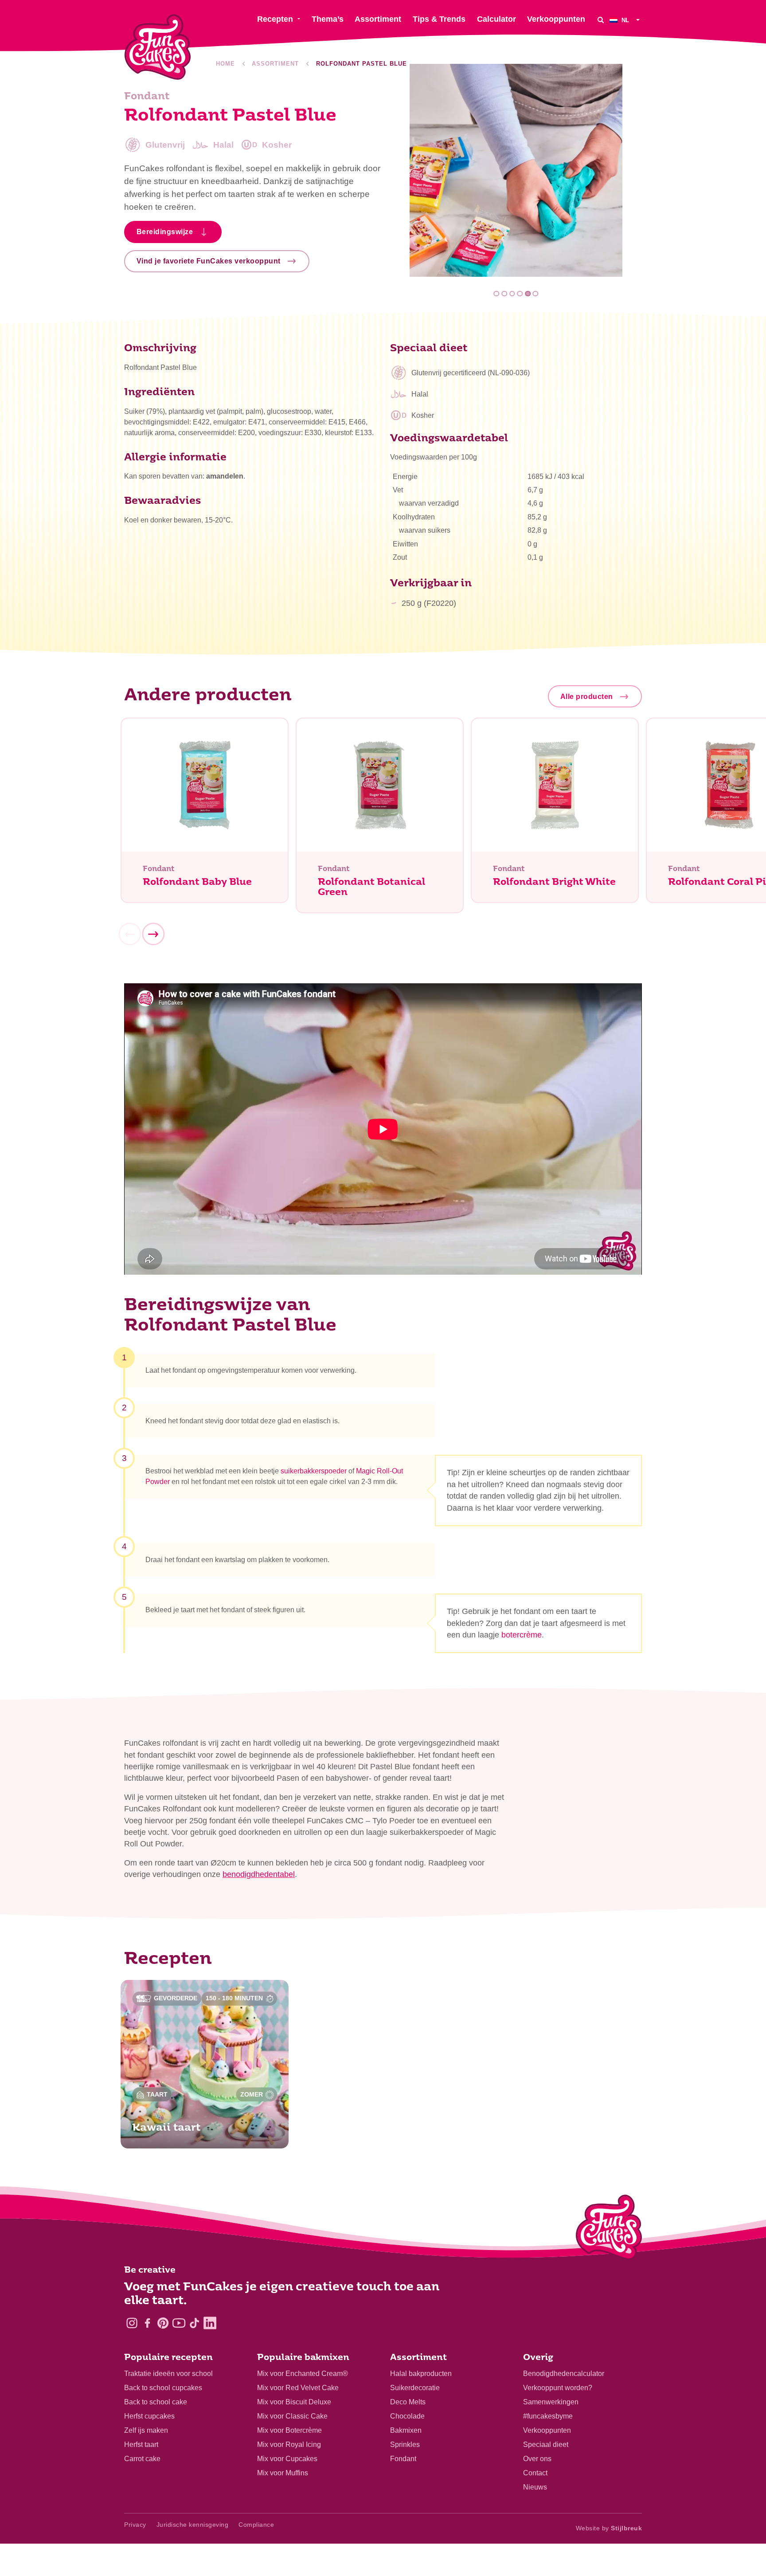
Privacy (135, 2525)
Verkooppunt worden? (558, 2388)
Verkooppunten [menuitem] (556, 19)
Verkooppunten (547, 2430)
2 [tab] (504, 294)
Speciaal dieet (546, 2444)
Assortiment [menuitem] (378, 19)
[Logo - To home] (609, 2229)
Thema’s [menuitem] (328, 19)
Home (225, 64)
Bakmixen (406, 2430)
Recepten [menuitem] (275, 19)
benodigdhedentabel (259, 1874)
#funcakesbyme (548, 2416)
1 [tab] (497, 294)
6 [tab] (536, 294)
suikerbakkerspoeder (314, 1471)
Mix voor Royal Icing (289, 2444)
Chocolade (407, 2416)
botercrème (522, 1635)
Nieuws (535, 2487)
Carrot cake (142, 2459)
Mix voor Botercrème (289, 2430)
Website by (609, 2528)
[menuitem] (626, 20)
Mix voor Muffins (283, 2473)
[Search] (601, 20)
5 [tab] (528, 294)
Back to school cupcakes (163, 2388)
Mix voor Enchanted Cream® (303, 2374)
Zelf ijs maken (146, 2430)
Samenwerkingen (551, 2402)
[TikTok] (194, 2323)
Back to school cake (156, 2402)
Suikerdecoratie (415, 2388)
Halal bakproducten (421, 2374)
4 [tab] (520, 294)
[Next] (153, 935)
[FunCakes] (158, 47)
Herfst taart (141, 2444)
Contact (535, 2473)
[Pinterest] (163, 2323)
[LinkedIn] (210, 2323)
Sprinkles (405, 2444)
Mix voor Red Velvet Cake (298, 2388)
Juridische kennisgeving (193, 2525)
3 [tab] (512, 294)
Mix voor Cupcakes (287, 2459)
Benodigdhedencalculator (564, 2374)
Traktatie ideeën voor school (168, 2374)
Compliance (256, 2525)
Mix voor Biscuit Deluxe (294, 2402)
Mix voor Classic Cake (292, 2416)
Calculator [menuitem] (496, 19)
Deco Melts (408, 2402)
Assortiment (275, 64)
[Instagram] (132, 2323)
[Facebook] (147, 2323)
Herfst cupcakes (149, 2416)
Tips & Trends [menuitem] (439, 19)
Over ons (537, 2459)
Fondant (403, 2459)
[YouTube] (179, 2323)
